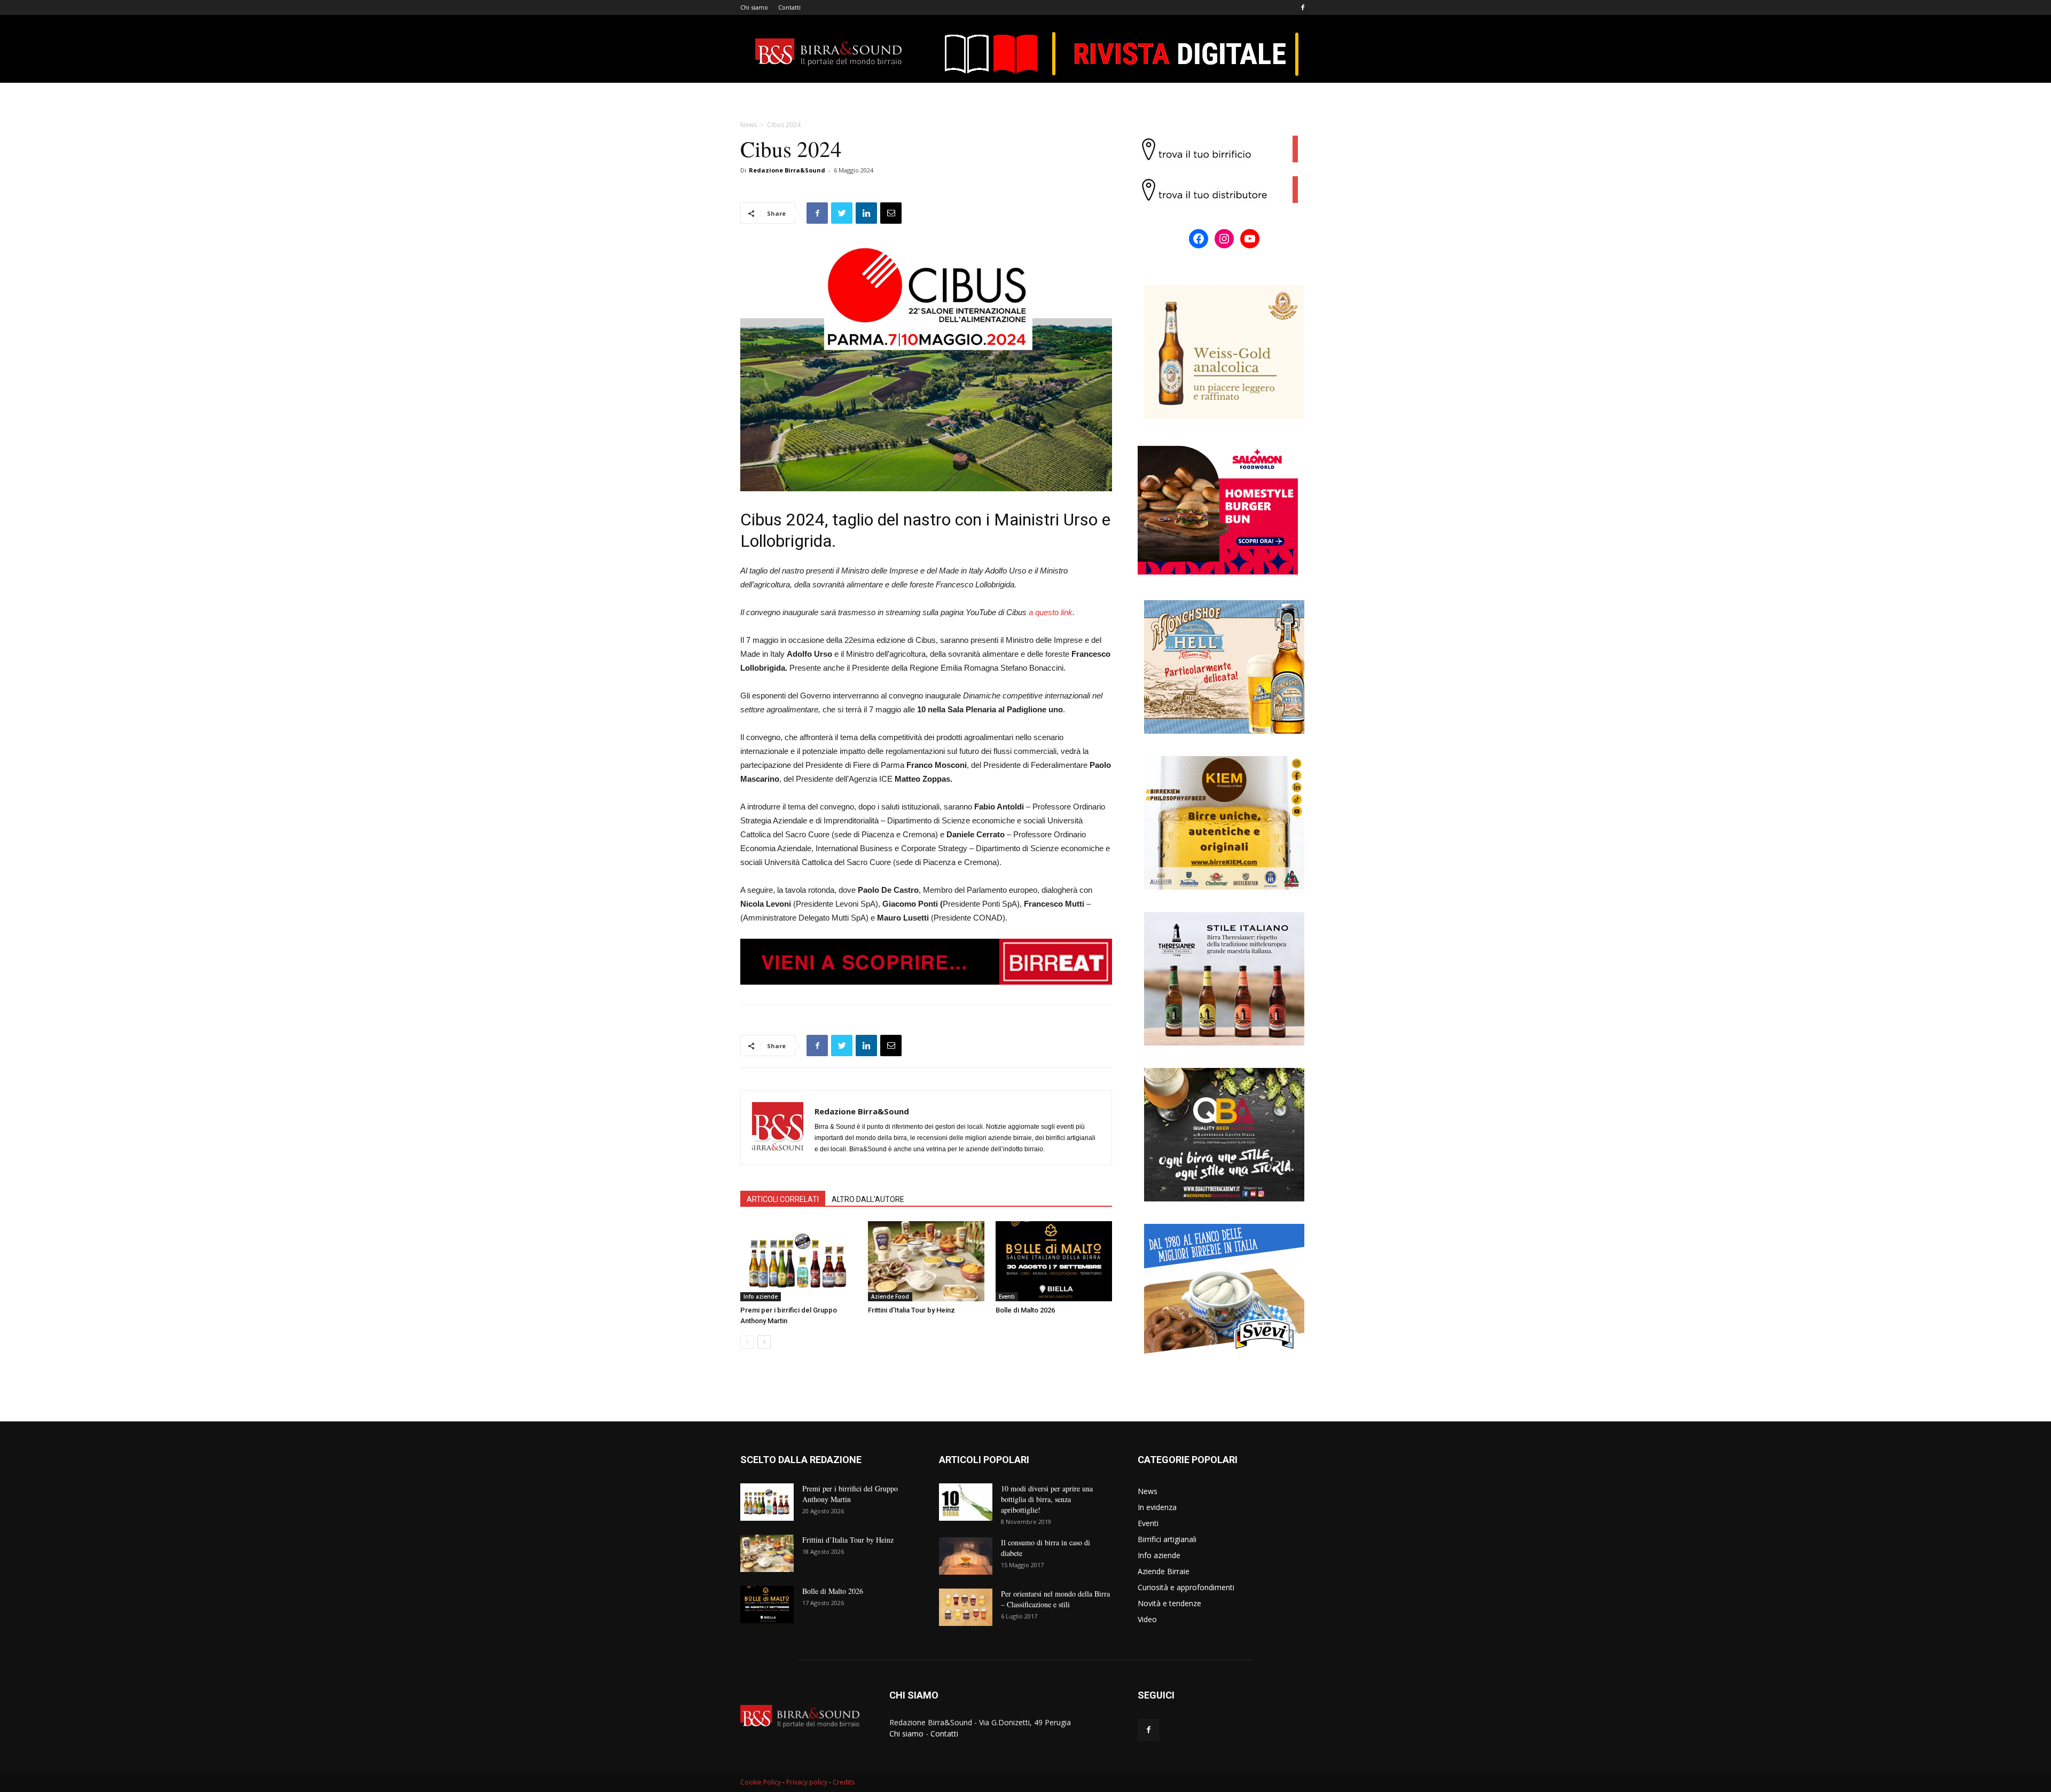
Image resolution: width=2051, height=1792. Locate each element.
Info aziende (761, 1296)
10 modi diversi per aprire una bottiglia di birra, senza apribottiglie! (1047, 1499)
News (749, 125)
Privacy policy (807, 1782)
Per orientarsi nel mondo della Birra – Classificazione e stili (1055, 1599)
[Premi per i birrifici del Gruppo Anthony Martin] (799, 1261)
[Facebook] (1303, 7)
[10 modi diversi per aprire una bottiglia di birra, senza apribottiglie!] (966, 1502)
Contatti (789, 7)
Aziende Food (890, 1296)
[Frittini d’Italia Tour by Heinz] (926, 1261)
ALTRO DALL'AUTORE (868, 1199)
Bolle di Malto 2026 (1025, 1310)
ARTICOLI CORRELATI (783, 1199)
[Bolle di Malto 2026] (1054, 1261)
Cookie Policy (761, 1782)
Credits (844, 1782)
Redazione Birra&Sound (787, 170)
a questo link (1051, 612)
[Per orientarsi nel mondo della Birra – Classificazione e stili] (966, 1607)
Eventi (1007, 1296)
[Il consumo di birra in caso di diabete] (966, 1556)
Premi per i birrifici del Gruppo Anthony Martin (850, 1494)
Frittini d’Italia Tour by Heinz (911, 1310)
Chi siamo (754, 7)
